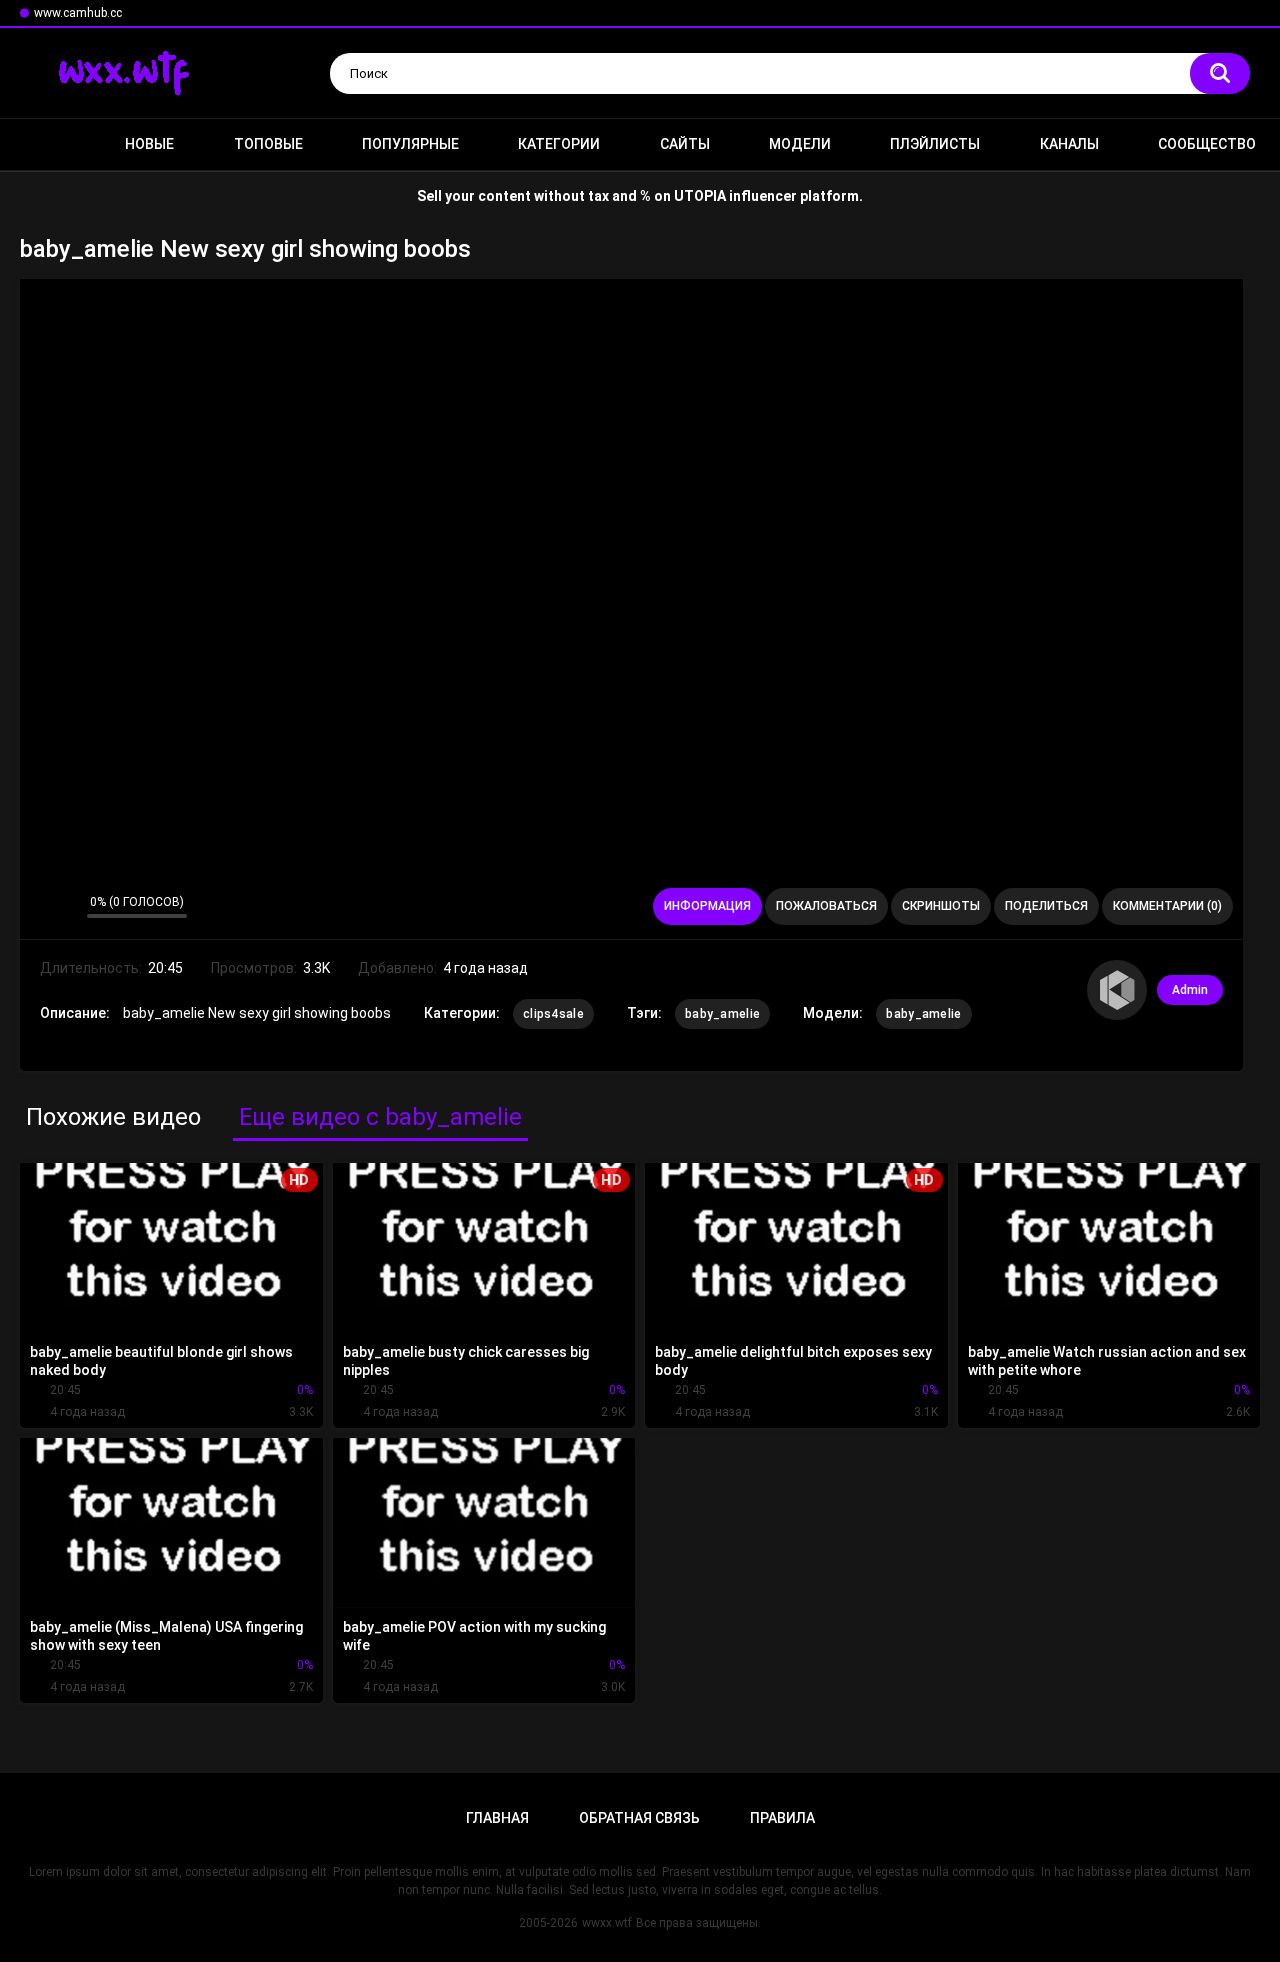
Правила (782, 1818)
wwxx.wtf (607, 1923)
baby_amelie (722, 1014)
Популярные (410, 144)
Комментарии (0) (1167, 906)
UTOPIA (700, 196)
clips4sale (553, 1014)
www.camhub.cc (78, 13)
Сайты (685, 144)
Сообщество (1207, 144)
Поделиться (1046, 906)
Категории (559, 144)
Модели (800, 144)
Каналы (1069, 144)
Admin (1190, 990)
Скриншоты (941, 906)
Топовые (268, 144)
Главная (45, 144)
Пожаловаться (826, 906)
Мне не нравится (66, 907)
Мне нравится (40, 907)
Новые (149, 144)
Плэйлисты (935, 144)
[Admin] (1117, 990)
